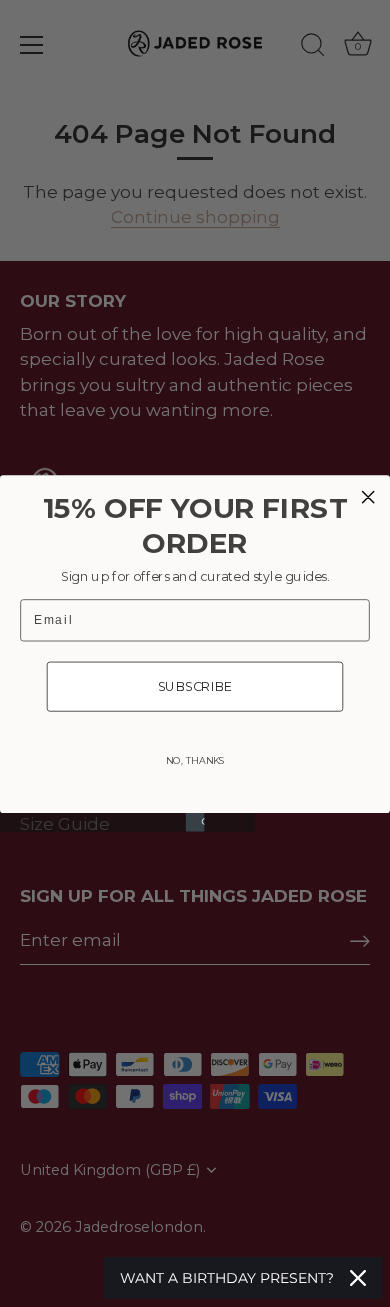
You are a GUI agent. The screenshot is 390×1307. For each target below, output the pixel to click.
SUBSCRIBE (195, 686)
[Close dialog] (368, 497)
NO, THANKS (195, 761)
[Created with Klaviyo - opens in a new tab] (195, 822)
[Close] (358, 1278)
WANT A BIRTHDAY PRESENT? (227, 1278)
